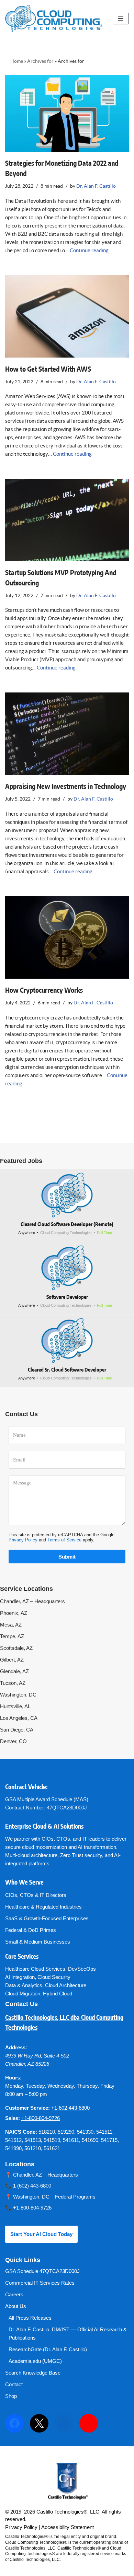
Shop (11, 2396)
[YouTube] (89, 2423)
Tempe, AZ (12, 1636)
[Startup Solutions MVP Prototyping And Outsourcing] (67, 520)
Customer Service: (27, 2108)
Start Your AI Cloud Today (41, 2234)
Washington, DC (18, 1695)
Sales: (13, 2118)
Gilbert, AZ (12, 1660)
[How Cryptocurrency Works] (67, 937)
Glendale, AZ (14, 1671)
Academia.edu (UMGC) (35, 2361)
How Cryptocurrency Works (44, 991)
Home (17, 61)
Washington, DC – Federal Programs (54, 2197)
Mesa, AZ (11, 1625)
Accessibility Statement (68, 2527)
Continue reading (89, 250)
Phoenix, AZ (14, 1613)
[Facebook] (14, 2423)
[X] (39, 2423)
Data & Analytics (24, 1985)
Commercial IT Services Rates (40, 2283)
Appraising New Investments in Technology (66, 787)
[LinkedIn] (64, 2423)
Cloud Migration (23, 1994)
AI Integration (20, 1977)
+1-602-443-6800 (70, 2108)
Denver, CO (13, 1741)
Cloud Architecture (66, 1985)
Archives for (40, 61)
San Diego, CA (17, 1730)
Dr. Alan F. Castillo (96, 186)
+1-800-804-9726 (41, 2118)
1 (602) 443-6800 (32, 2186)
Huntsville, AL (15, 1706)
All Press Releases (30, 2318)
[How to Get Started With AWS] (67, 316)
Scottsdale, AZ (16, 1648)
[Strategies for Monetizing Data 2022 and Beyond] (67, 113)
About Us (16, 2306)
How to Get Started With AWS (48, 370)
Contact (14, 2384)
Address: (16, 2047)
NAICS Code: (21, 2132)
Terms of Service (64, 1540)
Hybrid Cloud (58, 1994)
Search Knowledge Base (33, 2373)
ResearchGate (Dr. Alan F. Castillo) (48, 2349)
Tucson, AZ (13, 1683)
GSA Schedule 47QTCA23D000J (42, 2271)
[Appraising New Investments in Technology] (67, 734)
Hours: (13, 2078)
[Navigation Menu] (121, 19)
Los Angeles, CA (19, 1718)
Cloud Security (54, 1977)
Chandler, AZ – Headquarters (32, 1601)
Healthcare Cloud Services (35, 1969)
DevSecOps (82, 1969)
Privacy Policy (23, 1540)
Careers (14, 2294)
